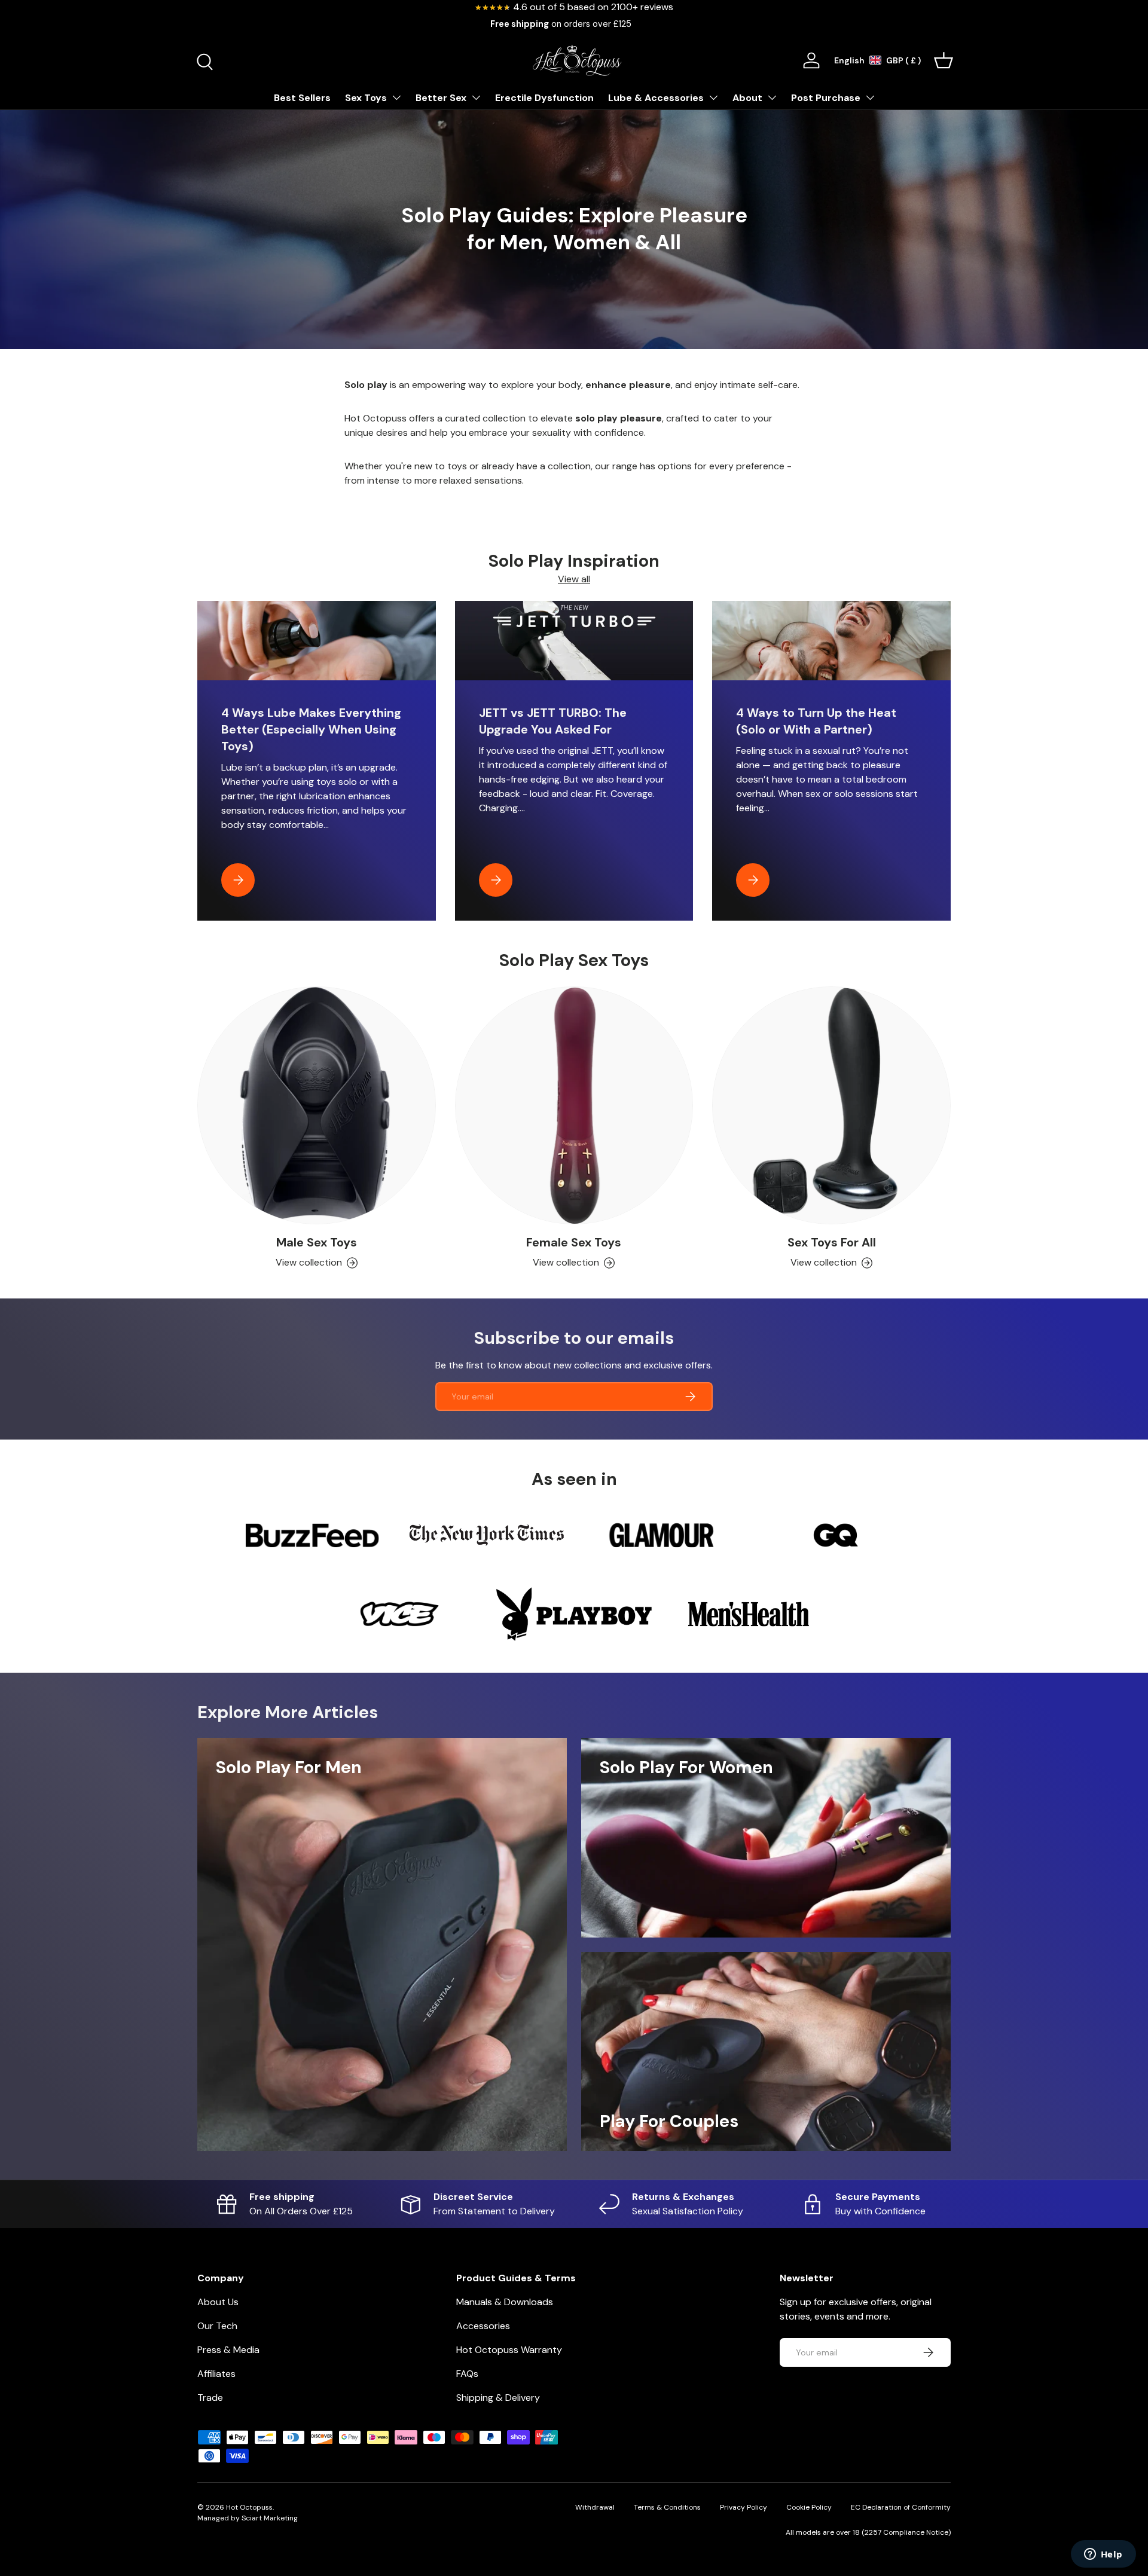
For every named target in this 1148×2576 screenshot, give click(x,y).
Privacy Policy (744, 2507)
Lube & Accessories (656, 98)
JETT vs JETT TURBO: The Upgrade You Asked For (553, 721)
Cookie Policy (809, 2507)
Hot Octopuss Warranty (509, 2350)
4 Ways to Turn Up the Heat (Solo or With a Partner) (816, 721)
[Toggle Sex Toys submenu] (396, 97)
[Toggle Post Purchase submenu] (870, 97)
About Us (218, 2302)
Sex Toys (366, 98)
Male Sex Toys (317, 1242)
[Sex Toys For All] (831, 1106)
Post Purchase (826, 98)
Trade (210, 2398)
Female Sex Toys (574, 1242)
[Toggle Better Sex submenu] (476, 97)
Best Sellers (302, 98)
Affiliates (216, 2374)
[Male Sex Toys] (317, 1106)
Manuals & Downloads (505, 2302)
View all (574, 579)
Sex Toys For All (832, 1242)
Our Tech (217, 2326)
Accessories (483, 2326)
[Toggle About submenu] (772, 97)
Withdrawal (595, 2507)
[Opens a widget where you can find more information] (1103, 2555)
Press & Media (228, 2350)
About (747, 98)
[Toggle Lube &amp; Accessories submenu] (713, 97)
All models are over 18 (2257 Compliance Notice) (868, 2532)
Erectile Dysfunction (544, 98)
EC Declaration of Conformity (901, 2507)
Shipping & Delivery (498, 2398)
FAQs (467, 2374)
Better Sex (441, 98)
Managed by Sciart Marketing (248, 2518)
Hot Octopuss (249, 2507)
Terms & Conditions (667, 2507)
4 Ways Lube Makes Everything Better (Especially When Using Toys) (311, 729)
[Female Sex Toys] (574, 1106)
